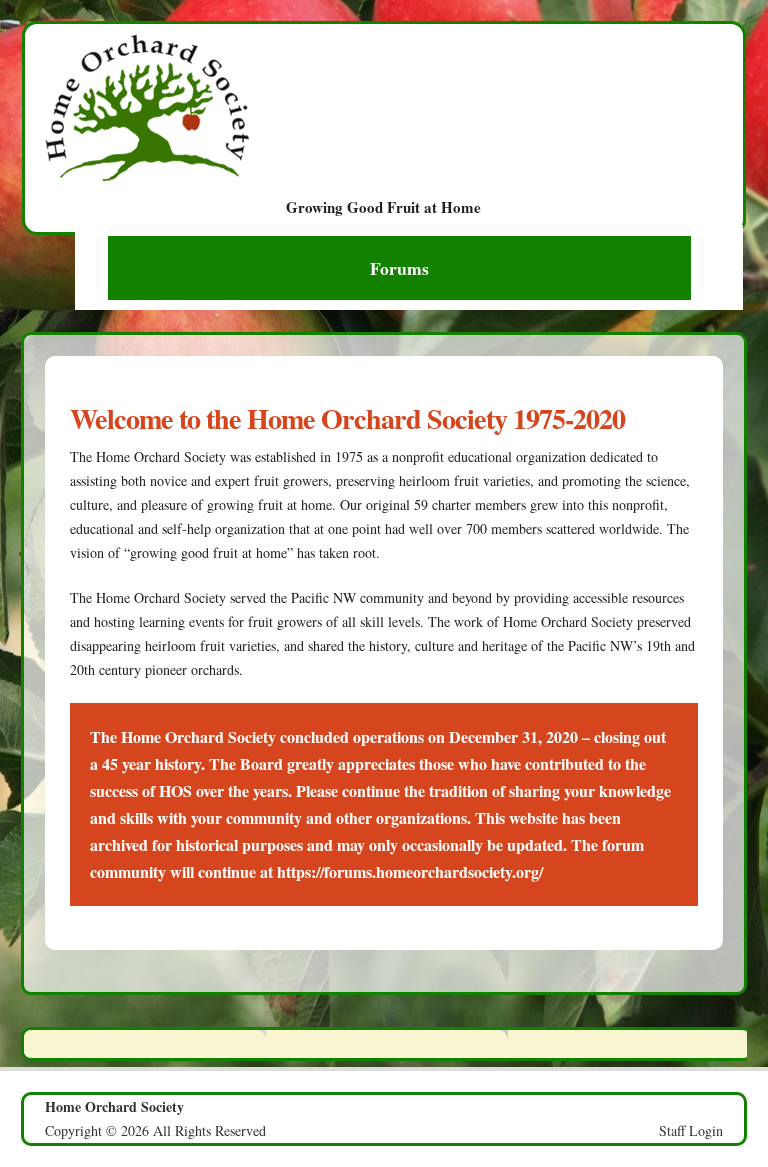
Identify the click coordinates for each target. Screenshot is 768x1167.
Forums (399, 268)
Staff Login (691, 1130)
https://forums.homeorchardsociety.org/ (410, 871)
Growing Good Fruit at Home (383, 205)
